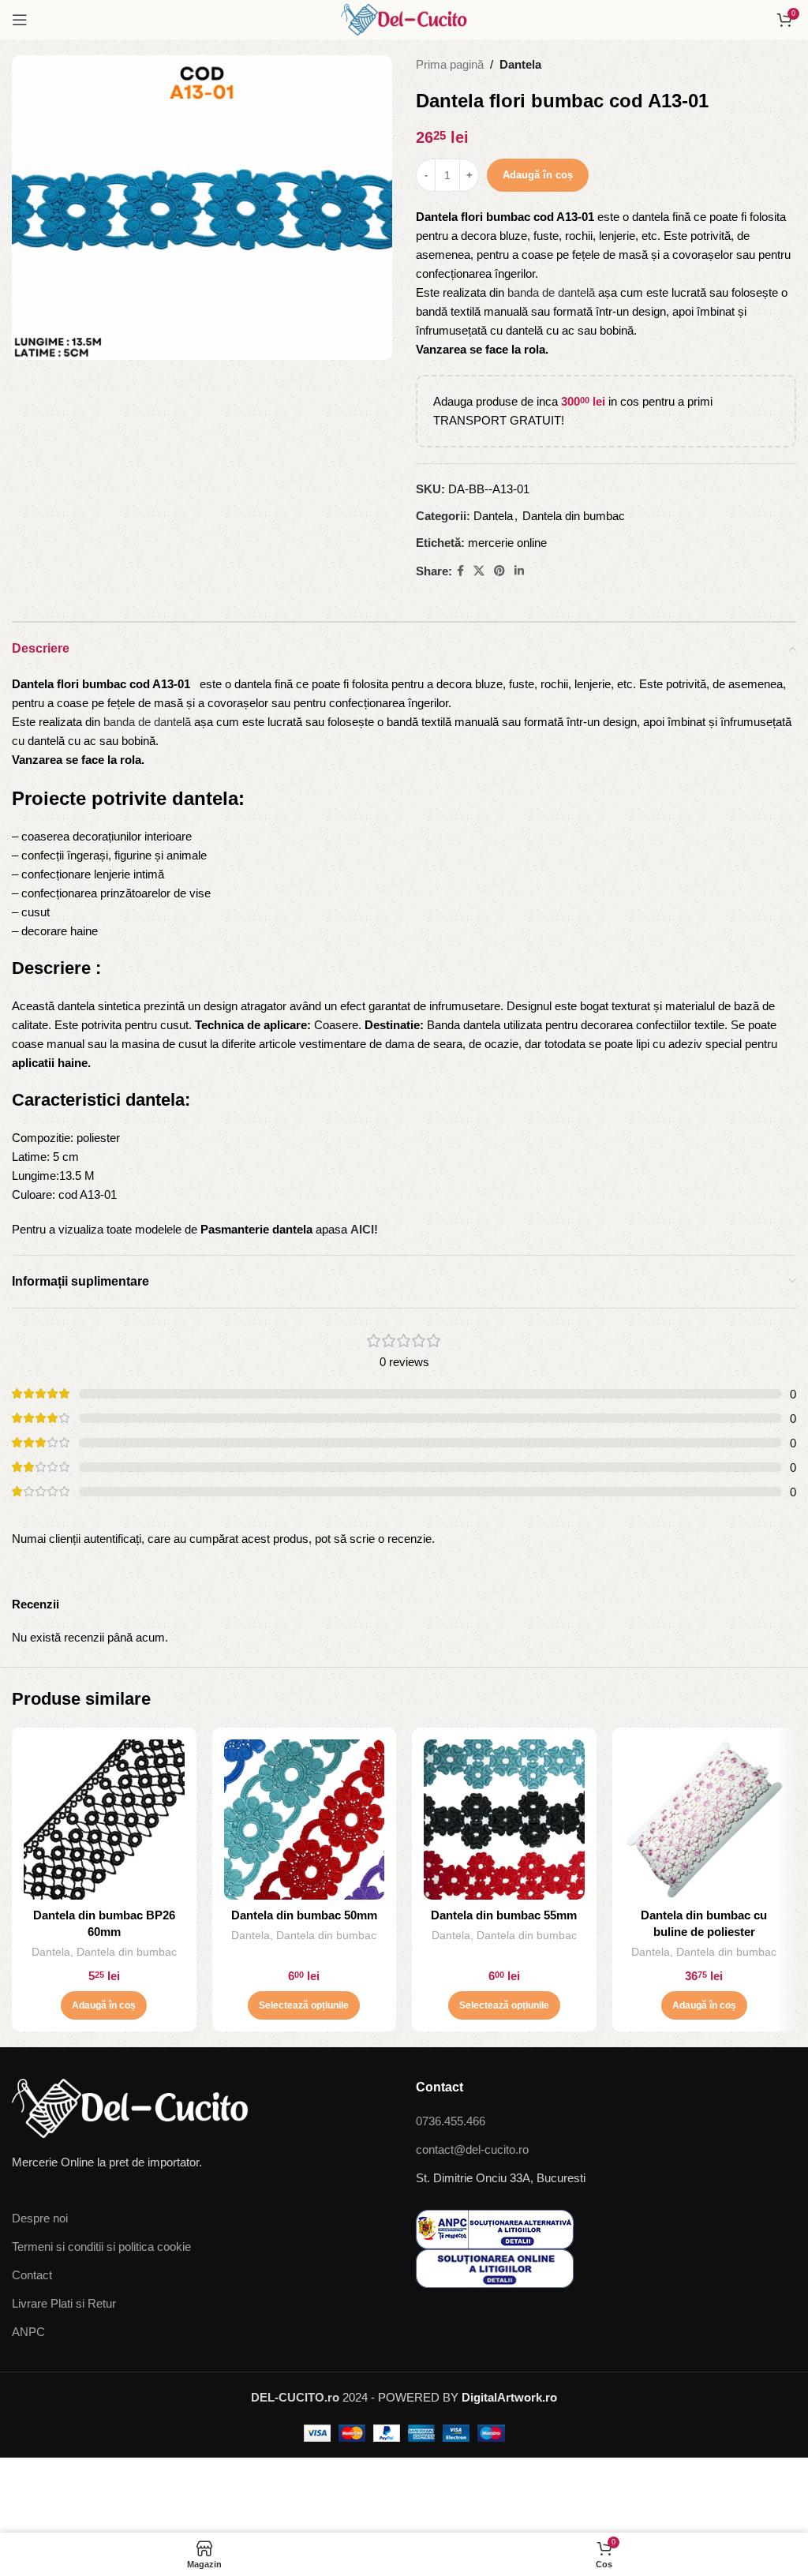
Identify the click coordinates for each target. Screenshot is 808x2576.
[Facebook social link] (460, 571)
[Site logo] (404, 19)
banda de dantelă (551, 292)
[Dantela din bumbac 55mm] (504, 1820)
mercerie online (507, 543)
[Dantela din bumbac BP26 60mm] (104, 1820)
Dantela (520, 64)
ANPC (28, 2332)
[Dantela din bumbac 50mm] (305, 1820)
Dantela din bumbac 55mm (504, 1915)
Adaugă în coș (538, 175)
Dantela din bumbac (574, 516)
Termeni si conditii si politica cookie (101, 2247)
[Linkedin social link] (519, 571)
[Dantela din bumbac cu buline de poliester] (705, 1820)
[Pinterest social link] (499, 571)
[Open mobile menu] (20, 20)
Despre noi (40, 2218)
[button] (104, 2005)
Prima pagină (450, 64)
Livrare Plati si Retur (64, 2303)
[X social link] (479, 571)
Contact (32, 2275)
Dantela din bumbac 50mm (304, 1915)
